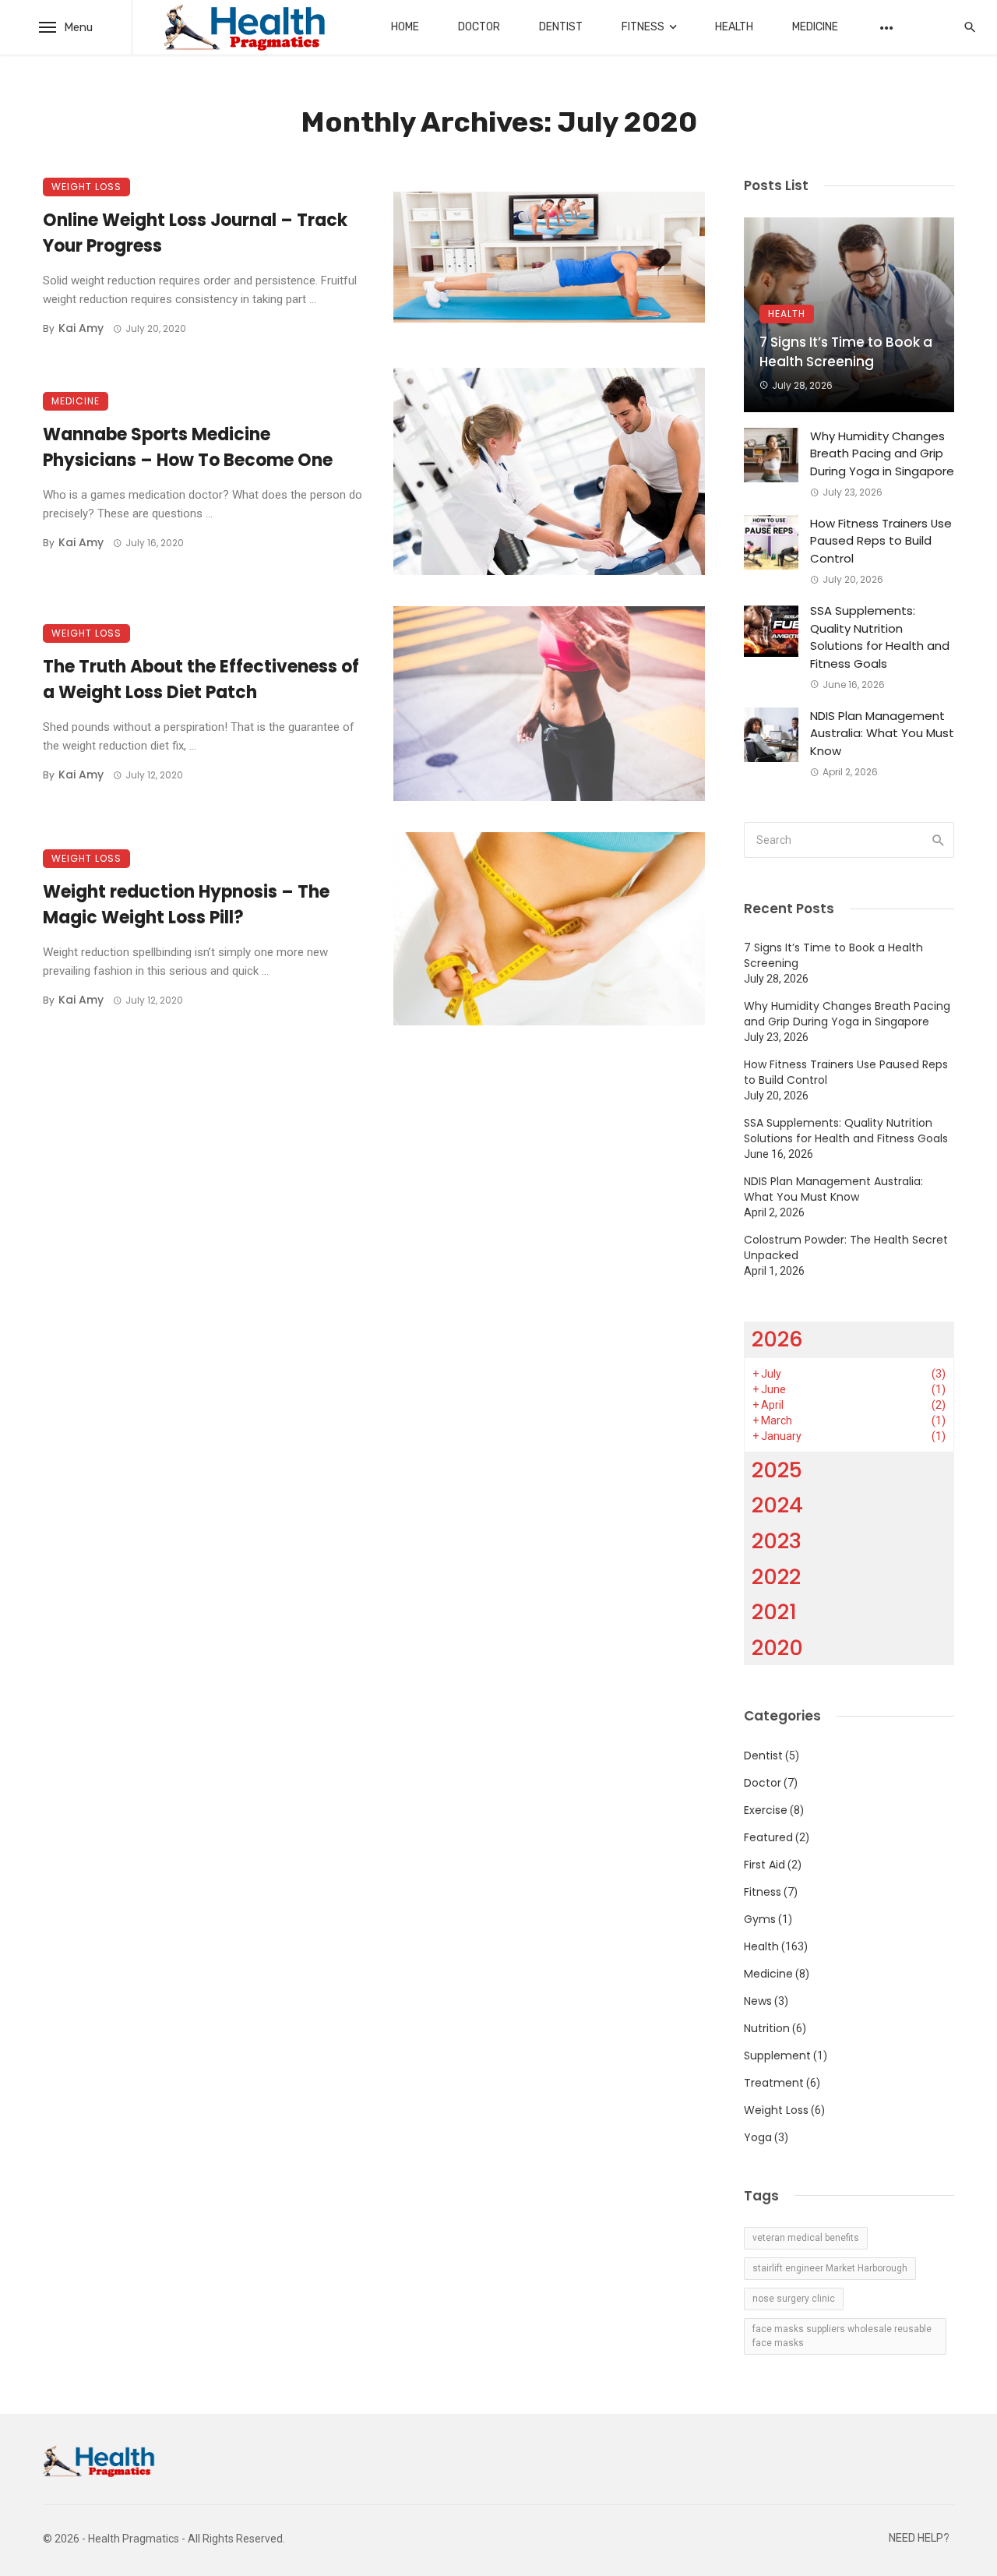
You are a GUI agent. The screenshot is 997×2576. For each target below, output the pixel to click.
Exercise (766, 1810)
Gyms (760, 1919)
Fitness (643, 27)
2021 (774, 1612)
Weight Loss (86, 187)
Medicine (815, 27)
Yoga (758, 2137)
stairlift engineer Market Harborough (830, 2268)
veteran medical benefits (806, 2238)
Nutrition (767, 2028)
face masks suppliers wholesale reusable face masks (842, 2336)
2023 (777, 1541)
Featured (768, 1837)
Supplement (777, 2056)
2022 (776, 1577)
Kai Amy (81, 328)
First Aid (764, 1865)
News (758, 2001)
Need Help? (919, 2538)
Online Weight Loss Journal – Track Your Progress (195, 233)
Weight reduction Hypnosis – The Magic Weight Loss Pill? (186, 905)
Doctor (479, 27)
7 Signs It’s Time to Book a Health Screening (846, 352)
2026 (777, 1339)
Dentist (561, 27)
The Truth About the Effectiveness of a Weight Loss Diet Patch (201, 679)
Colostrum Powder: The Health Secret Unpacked (846, 1247)
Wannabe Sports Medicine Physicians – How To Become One (188, 447)
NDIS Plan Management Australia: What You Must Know (882, 733)
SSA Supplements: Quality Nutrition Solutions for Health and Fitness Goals (880, 637)
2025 (777, 1470)
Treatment (774, 2083)
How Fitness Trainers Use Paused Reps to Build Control (881, 541)
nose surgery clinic (794, 2299)
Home (405, 27)
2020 (777, 1648)
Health (734, 27)
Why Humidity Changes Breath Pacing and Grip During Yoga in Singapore (882, 453)
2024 (777, 1505)
